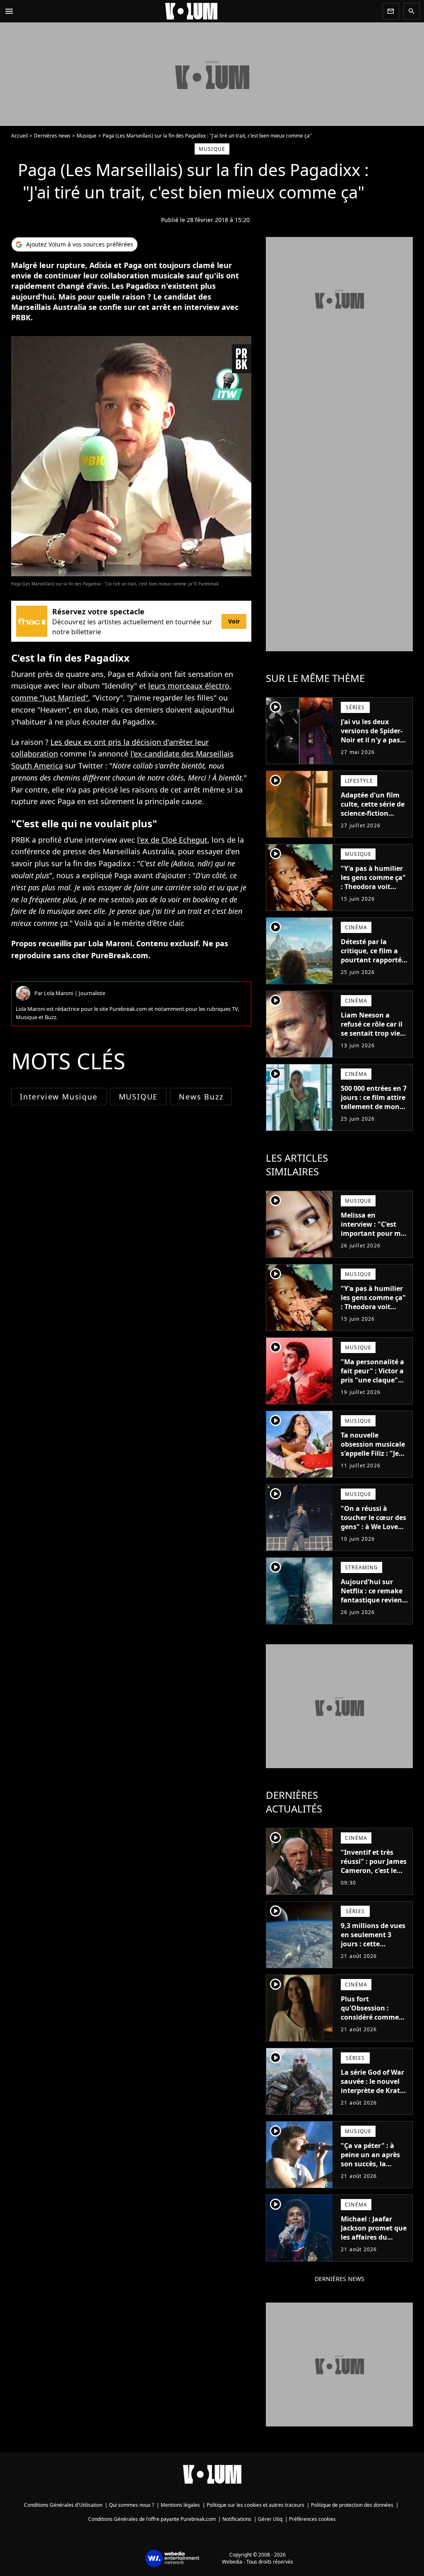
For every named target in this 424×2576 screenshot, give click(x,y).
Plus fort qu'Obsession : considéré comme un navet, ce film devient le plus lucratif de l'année (371, 2022)
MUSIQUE (139, 1097)
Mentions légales (180, 2505)
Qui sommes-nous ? (131, 2505)
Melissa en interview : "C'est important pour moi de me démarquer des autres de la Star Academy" (374, 1238)
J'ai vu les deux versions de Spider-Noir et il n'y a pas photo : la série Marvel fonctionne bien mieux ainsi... (372, 744)
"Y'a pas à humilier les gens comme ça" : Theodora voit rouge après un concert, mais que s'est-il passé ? (373, 891)
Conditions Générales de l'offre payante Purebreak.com (152, 2519)
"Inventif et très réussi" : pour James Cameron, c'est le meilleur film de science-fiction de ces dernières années (374, 1880)
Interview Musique (59, 1097)
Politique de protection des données (352, 2505)
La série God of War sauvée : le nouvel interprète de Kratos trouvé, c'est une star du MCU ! (374, 2090)
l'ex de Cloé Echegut (172, 840)
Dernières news (52, 136)
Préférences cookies (312, 2519)
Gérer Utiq (270, 2519)
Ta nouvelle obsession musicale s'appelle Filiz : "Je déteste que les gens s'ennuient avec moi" (374, 1458)
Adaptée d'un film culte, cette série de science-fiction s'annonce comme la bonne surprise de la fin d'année (375, 818)
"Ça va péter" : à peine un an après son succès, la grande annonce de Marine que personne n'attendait (373, 2173)
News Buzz (201, 1097)
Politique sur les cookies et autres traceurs (255, 2505)
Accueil (19, 136)
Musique (87, 136)
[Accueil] (198, 11)
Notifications (237, 2519)
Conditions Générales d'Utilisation (63, 2505)
